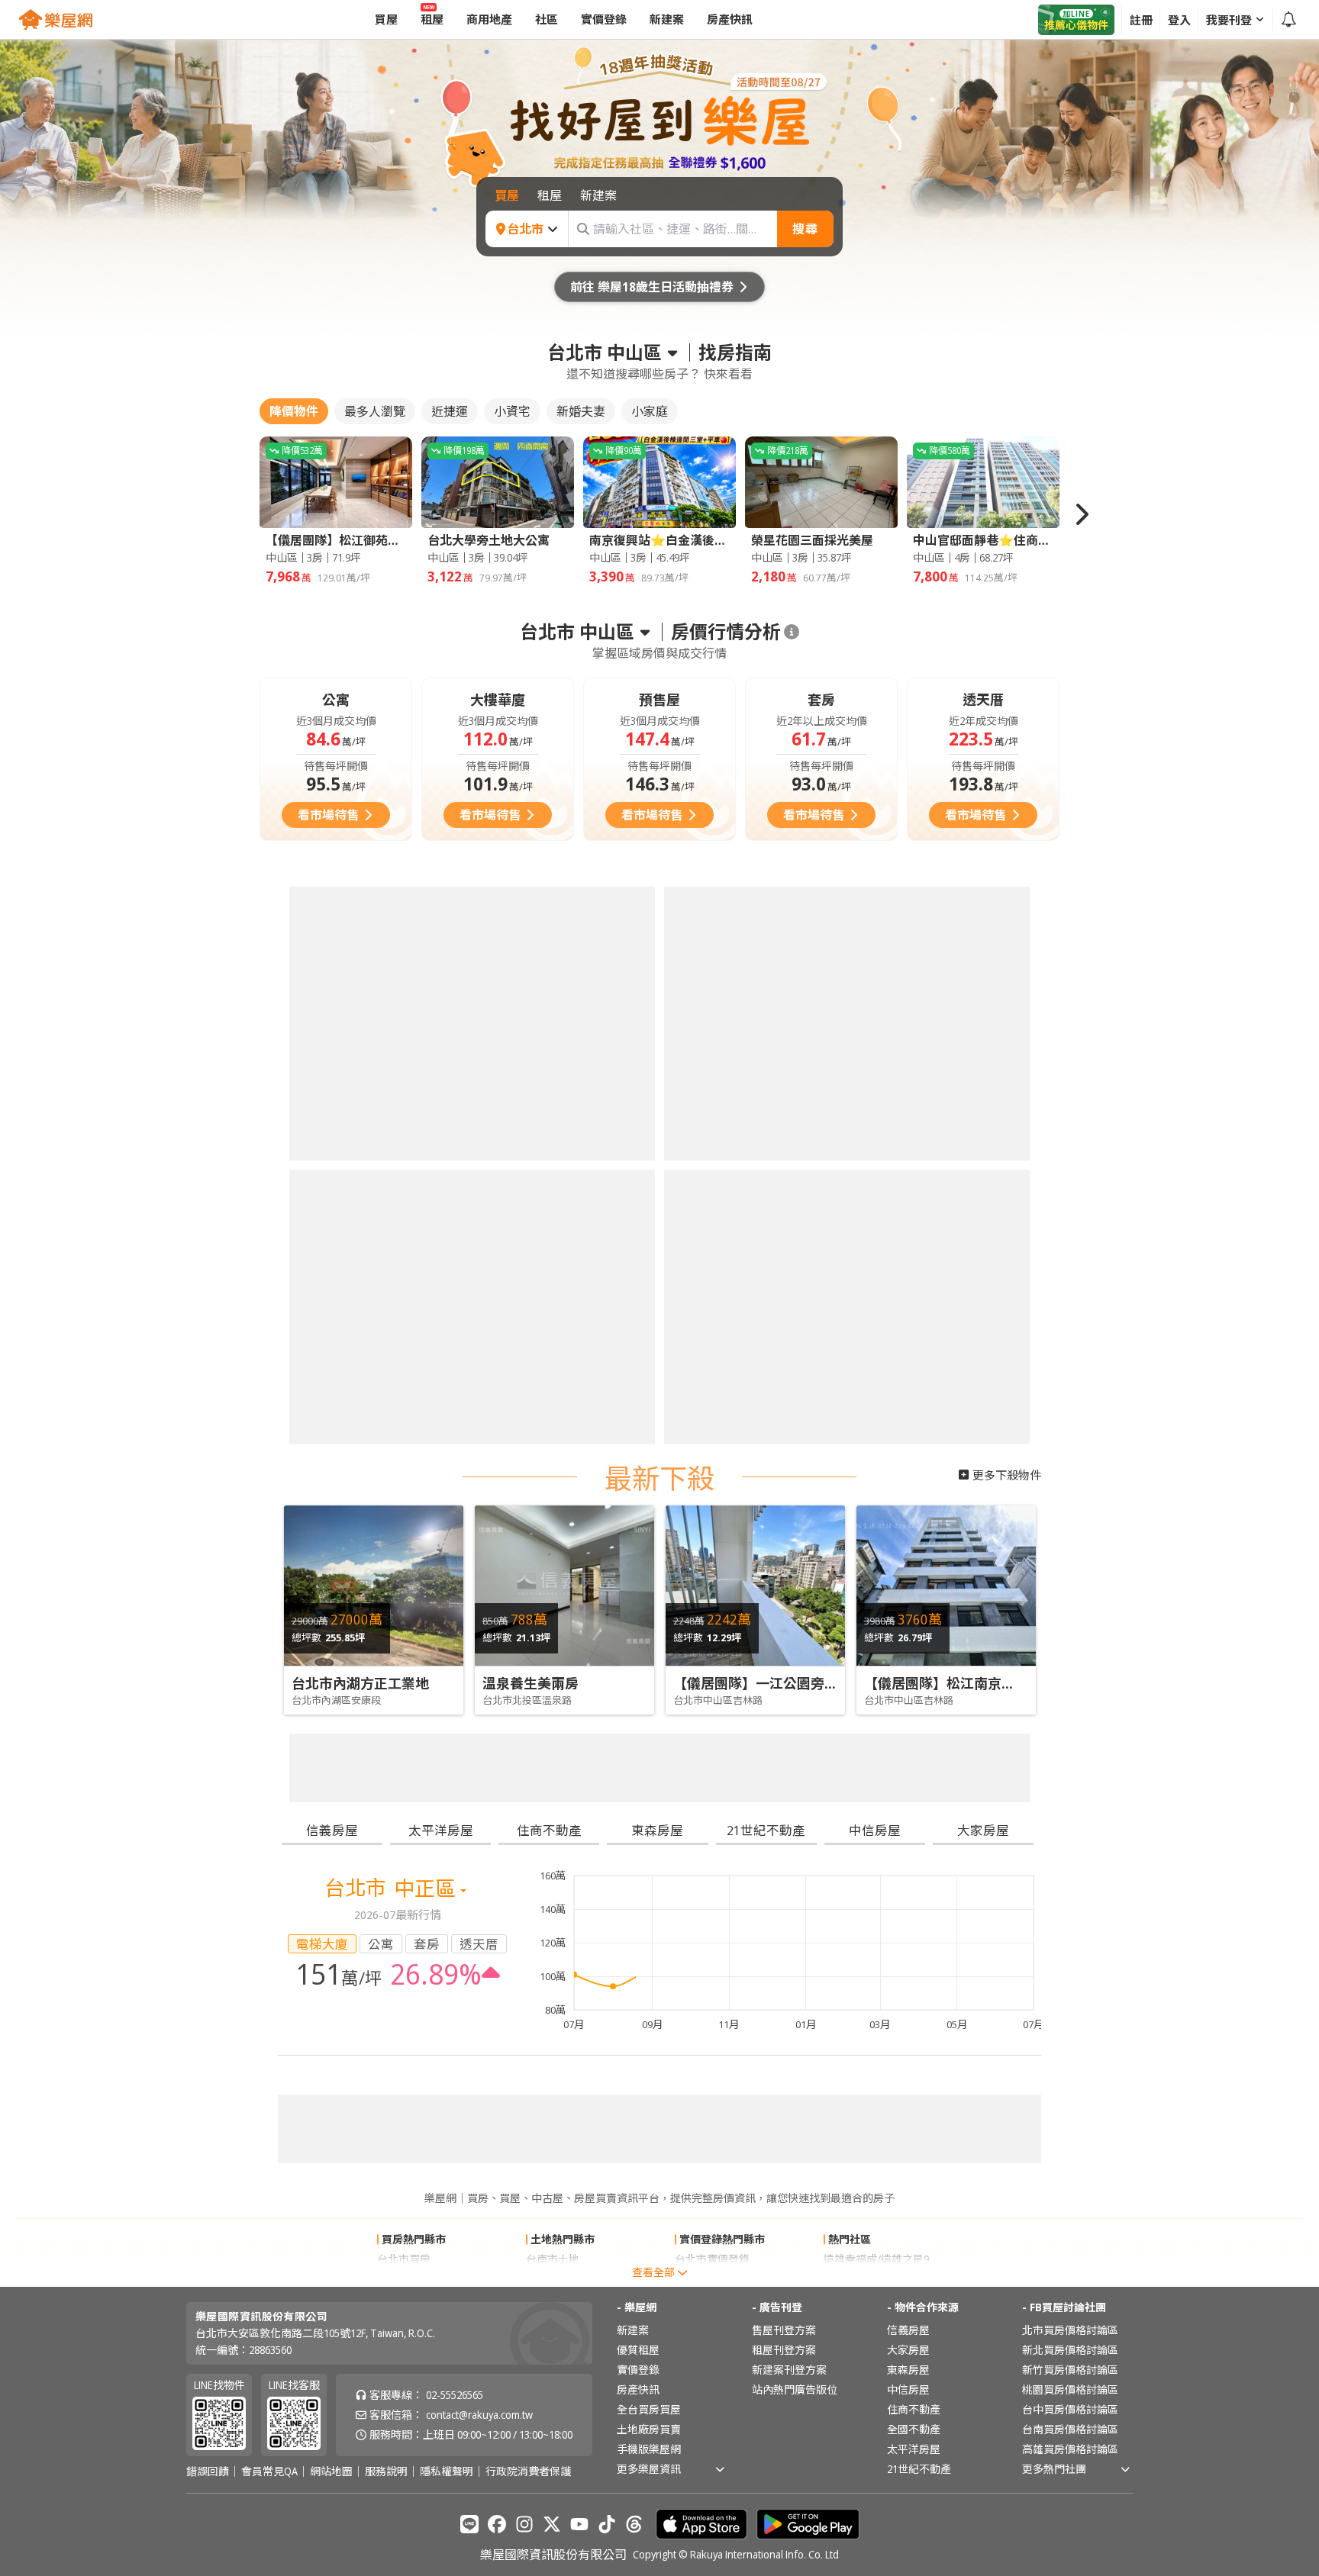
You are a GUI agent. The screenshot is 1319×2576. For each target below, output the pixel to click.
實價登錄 (638, 1684)
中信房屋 (908, 1703)
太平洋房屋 (914, 1763)
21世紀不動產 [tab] (766, 1214)
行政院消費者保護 (528, 1785)
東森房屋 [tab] (657, 1214)
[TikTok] (607, 1838)
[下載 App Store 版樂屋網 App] (701, 1838)
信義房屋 (908, 1644)
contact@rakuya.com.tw (479, 1729)
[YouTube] (579, 1838)
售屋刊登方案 (784, 1644)
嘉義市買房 (404, 1593)
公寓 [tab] (381, 1327)
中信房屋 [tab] (875, 1214)
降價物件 (294, 411)
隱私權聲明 (447, 1785)
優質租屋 (638, 1664)
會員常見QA (269, 1785)
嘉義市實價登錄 (712, 1593)
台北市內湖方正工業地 (360, 1135)
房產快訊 (638, 1703)
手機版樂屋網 (649, 1763)
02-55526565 (455, 1709)
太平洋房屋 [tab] (441, 1214)
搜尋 (805, 229)
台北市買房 (404, 1573)
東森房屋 (908, 1684)
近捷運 (450, 411)
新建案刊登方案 (789, 1684)
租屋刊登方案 (784, 1664)
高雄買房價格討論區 (1070, 1763)
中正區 (427, 1272)
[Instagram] (524, 1838)
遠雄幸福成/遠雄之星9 (876, 1573)
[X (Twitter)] (552, 1838)
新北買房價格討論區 (1070, 1664)
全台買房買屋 (649, 1723)
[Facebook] (497, 1838)
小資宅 (512, 411)
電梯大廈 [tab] (322, 1327)
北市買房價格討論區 (1070, 1644)
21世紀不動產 (919, 1783)
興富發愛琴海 (856, 1593)
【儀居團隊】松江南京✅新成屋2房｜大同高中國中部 (1027, 1135)
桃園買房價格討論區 (1070, 1703)
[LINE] (469, 1838)
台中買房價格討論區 (1070, 1723)
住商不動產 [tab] (549, 1214)
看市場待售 (328, 815)
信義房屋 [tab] (332, 1214)
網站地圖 (331, 1785)
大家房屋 (908, 1664)
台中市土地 (553, 1593)
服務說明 (386, 1785)
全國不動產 (914, 1743)
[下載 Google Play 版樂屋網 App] (808, 1838)
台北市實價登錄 (712, 1573)
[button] (1081, 514)
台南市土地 (553, 1573)
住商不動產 (914, 1723)
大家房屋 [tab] (983, 1214)
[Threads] (634, 1838)
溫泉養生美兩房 (531, 1135)
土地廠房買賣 (649, 1743)
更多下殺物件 (1007, 926)
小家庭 (650, 411)
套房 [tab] (427, 1327)
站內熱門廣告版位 (795, 1703)
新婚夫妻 (581, 411)
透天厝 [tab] (479, 1327)
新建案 (633, 1644)
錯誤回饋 (208, 1785)
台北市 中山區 (605, 353)
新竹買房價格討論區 (1070, 1684)
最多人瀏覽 (375, 411)
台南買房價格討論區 (1070, 1743)
